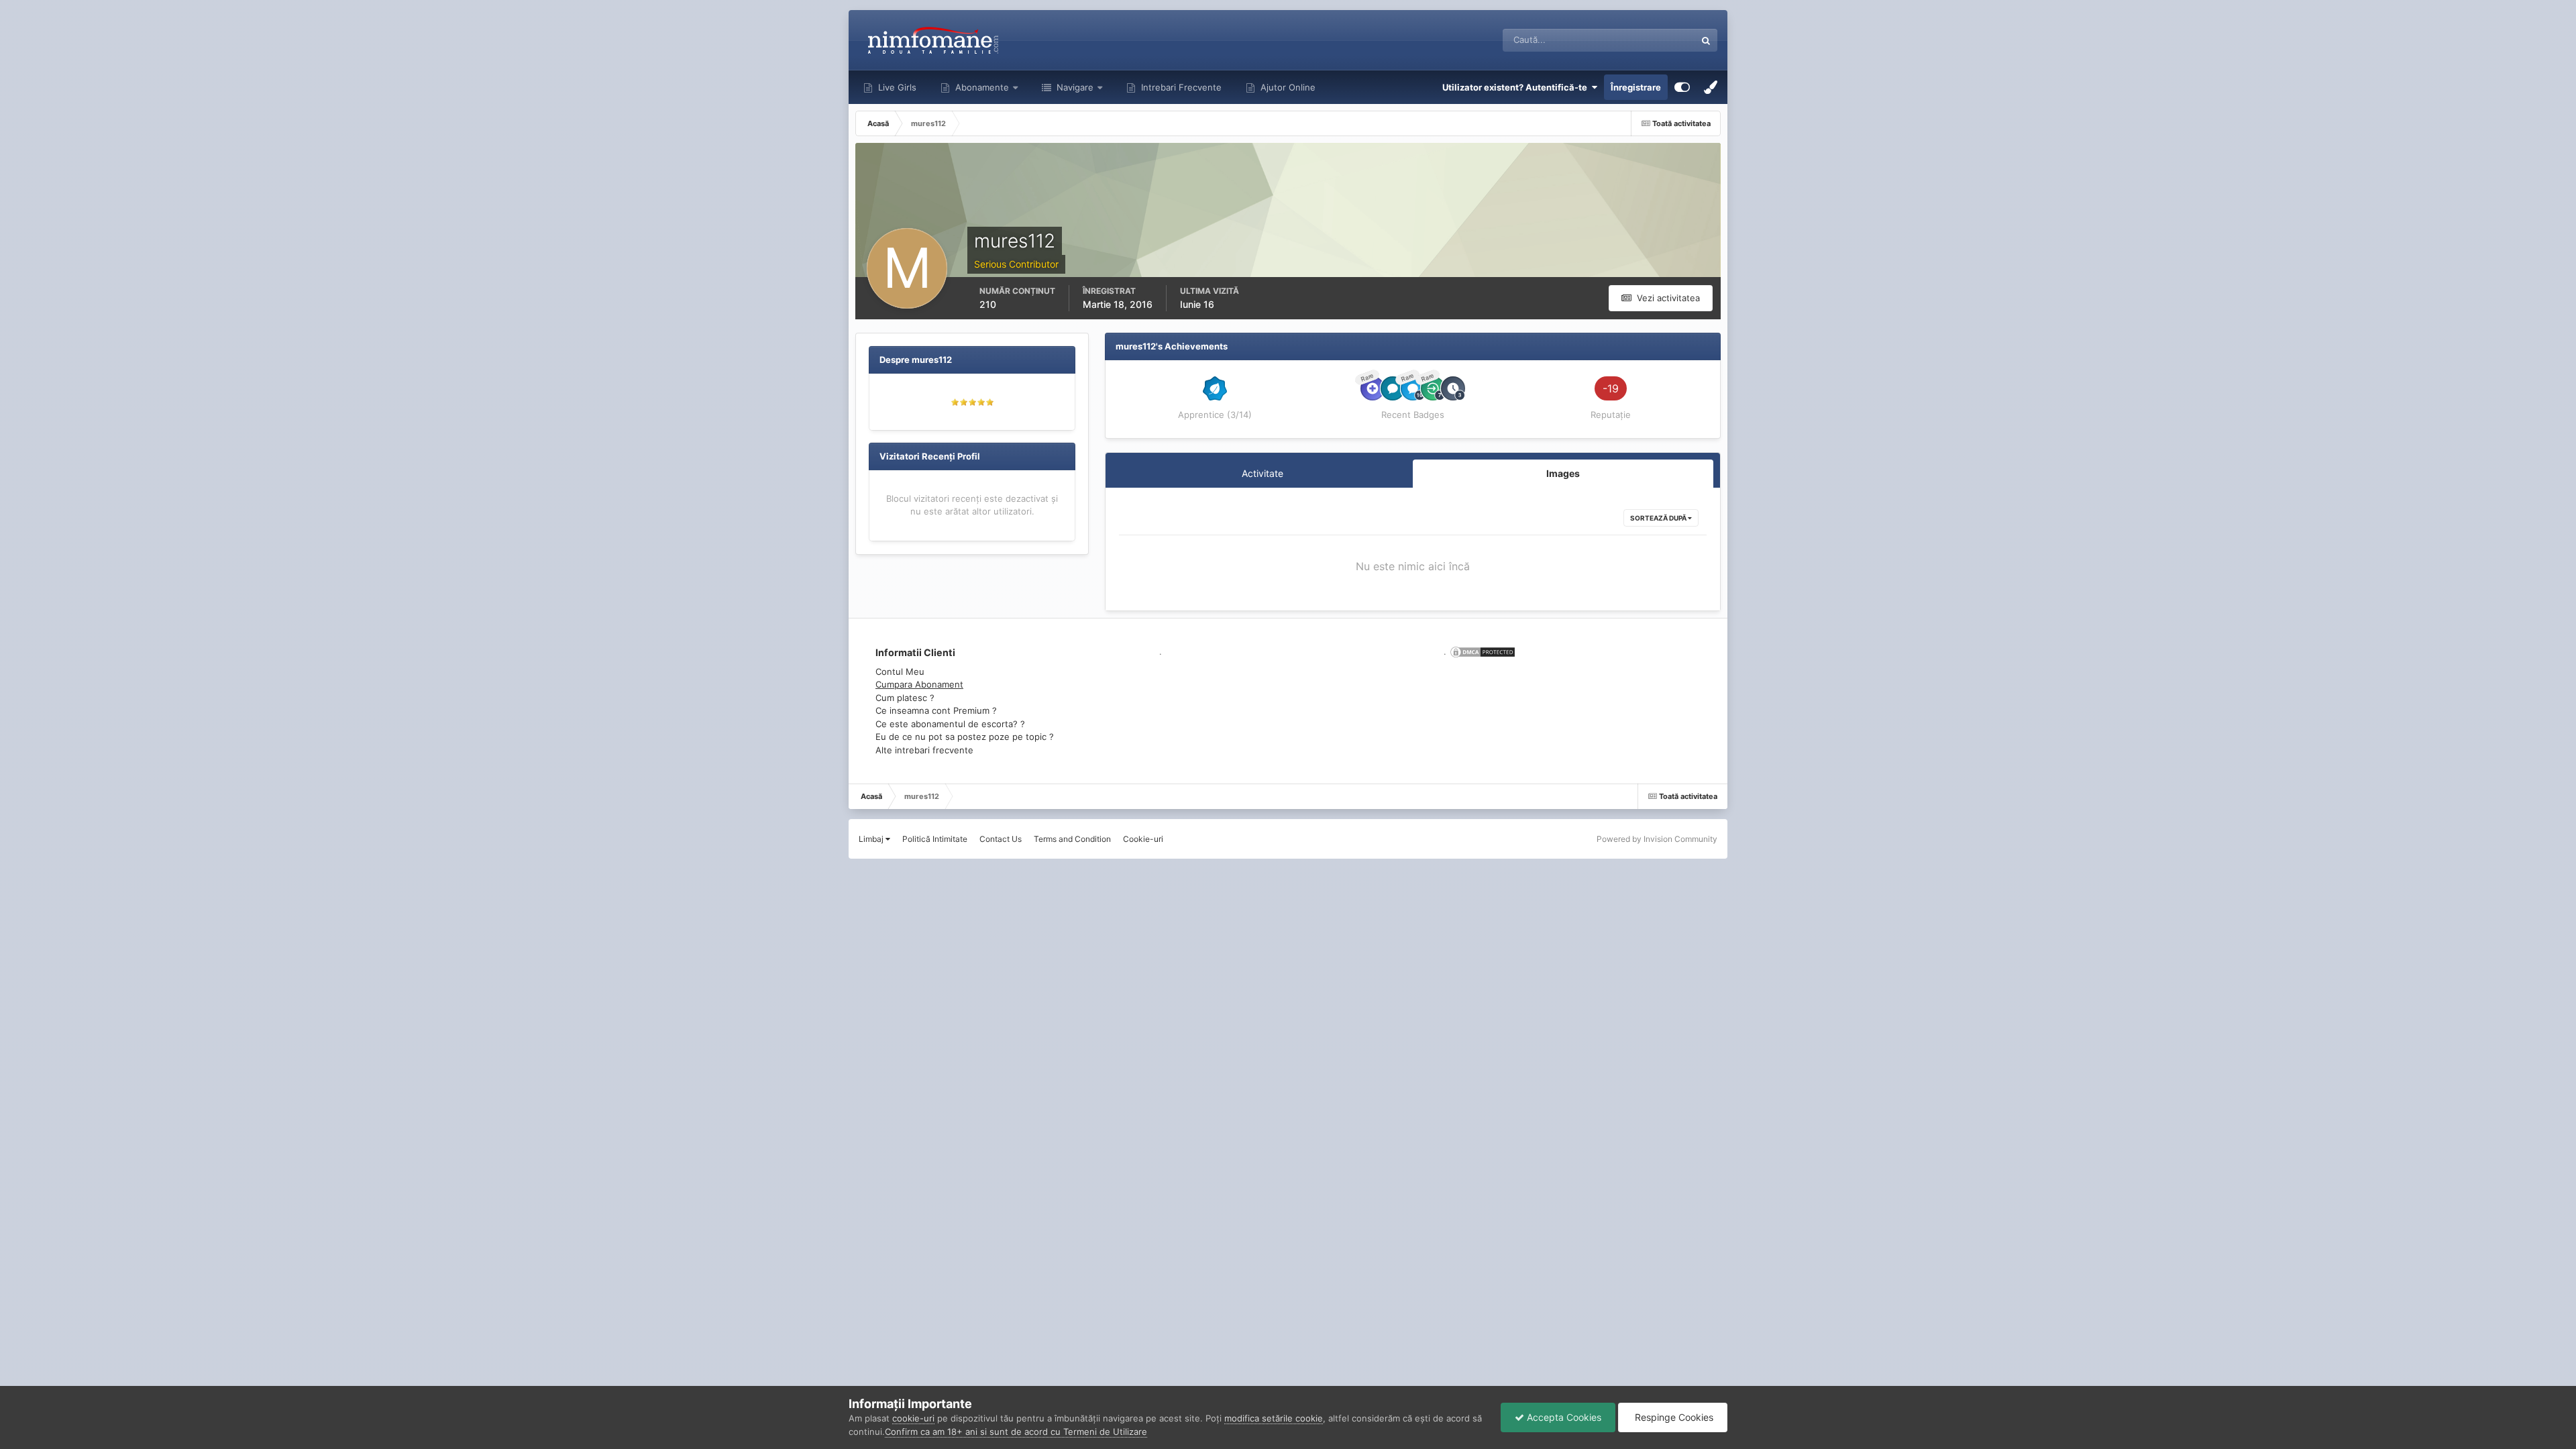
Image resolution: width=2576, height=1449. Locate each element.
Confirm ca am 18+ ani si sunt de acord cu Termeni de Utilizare (1016, 1432)
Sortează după (1659, 518)
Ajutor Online (1287, 87)
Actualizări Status (1643, 40)
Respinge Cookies (1673, 1417)
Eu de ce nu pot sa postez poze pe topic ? (965, 737)
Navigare (1074, 87)
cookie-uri (913, 1418)
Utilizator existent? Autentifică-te (1517, 87)
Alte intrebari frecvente (924, 750)
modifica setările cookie (1274, 1418)
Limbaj (872, 839)
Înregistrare (1636, 87)
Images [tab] (1563, 473)
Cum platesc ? (905, 698)
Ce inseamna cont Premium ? (936, 710)
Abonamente (981, 87)
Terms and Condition (1072, 839)
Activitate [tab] (1263, 473)
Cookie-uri (1143, 839)
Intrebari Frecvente (1180, 87)
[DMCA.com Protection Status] (1481, 651)
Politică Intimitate (935, 839)
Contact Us (1001, 839)
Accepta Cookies (1563, 1417)
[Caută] (1706, 40)
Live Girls (896, 87)
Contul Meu (900, 672)
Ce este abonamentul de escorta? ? (950, 724)
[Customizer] (1682, 87)
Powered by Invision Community (1657, 839)
